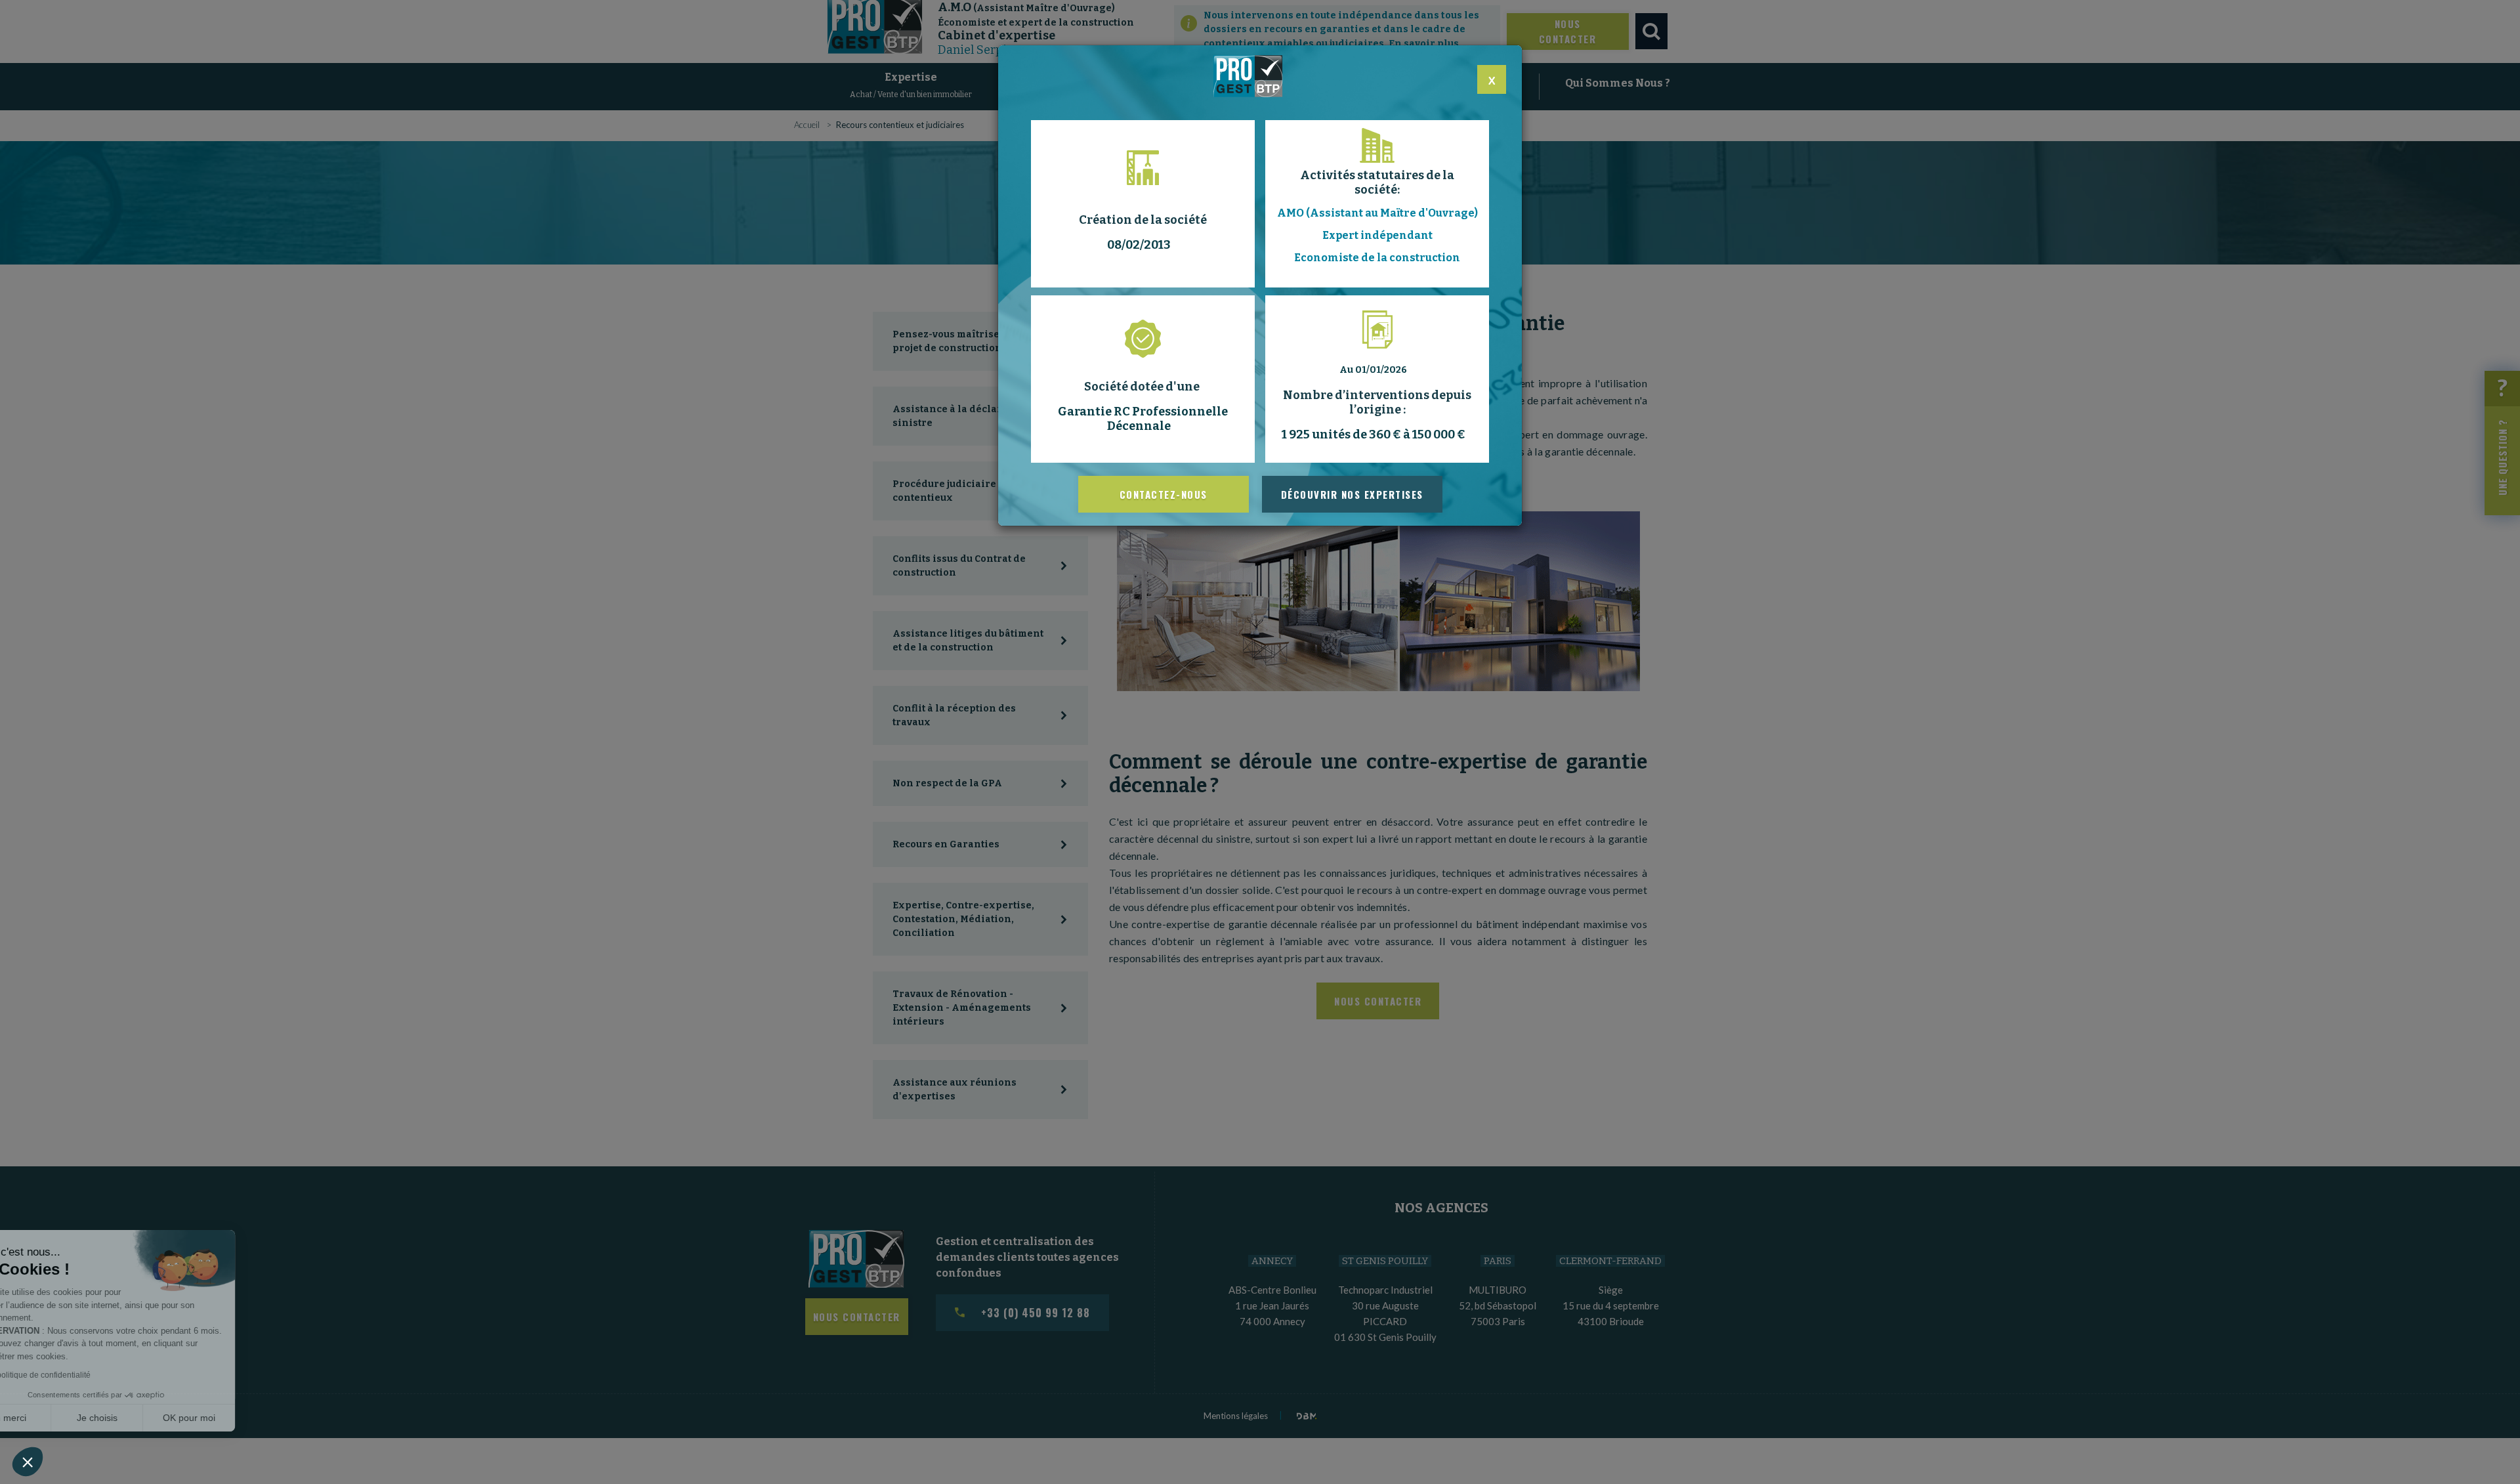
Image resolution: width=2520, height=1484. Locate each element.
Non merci (59, 1418)
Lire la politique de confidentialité (85, 1375)
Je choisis (151, 1418)
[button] (28, 1462)
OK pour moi (243, 1418)
